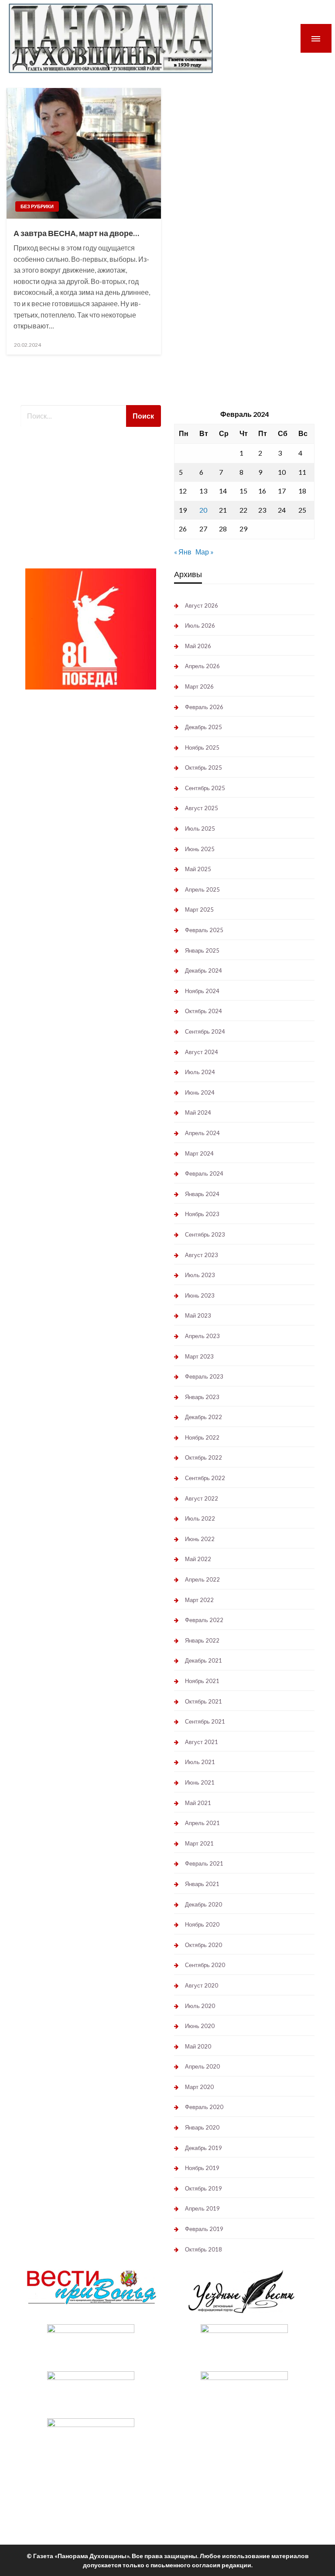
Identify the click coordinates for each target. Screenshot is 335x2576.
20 (203, 510)
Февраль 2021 (204, 1863)
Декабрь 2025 (203, 727)
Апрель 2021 (202, 1823)
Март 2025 (199, 909)
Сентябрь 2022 (205, 1478)
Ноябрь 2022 (202, 1437)
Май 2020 (198, 2046)
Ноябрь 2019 (202, 2168)
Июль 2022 (200, 1518)
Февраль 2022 (204, 1620)
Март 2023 (199, 1356)
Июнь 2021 (200, 1782)
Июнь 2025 (200, 849)
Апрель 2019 (202, 2208)
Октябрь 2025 (203, 767)
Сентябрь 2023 (205, 1234)
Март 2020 (199, 2087)
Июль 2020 (200, 2006)
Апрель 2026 (202, 666)
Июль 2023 (200, 1275)
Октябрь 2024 (203, 1011)
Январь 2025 (202, 950)
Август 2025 (202, 808)
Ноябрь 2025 (202, 747)
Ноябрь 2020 (202, 1924)
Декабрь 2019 (203, 2148)
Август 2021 (202, 1742)
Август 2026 (202, 605)
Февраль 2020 (204, 2107)
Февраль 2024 (204, 1173)
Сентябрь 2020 (205, 1965)
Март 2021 (199, 1843)
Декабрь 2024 (203, 970)
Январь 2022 (202, 1640)
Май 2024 (198, 1112)
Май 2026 (198, 646)
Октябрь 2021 (203, 1701)
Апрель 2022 (202, 1579)
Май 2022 (198, 1559)
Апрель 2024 (202, 1133)
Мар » (205, 552)
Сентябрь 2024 (205, 1031)
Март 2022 (199, 1600)
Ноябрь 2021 (202, 1681)
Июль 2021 (200, 1762)
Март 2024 (199, 1153)
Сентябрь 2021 (205, 1721)
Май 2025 (198, 869)
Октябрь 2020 (203, 1945)
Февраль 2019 (204, 2229)
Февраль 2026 (204, 707)
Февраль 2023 (204, 1376)
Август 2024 (202, 1052)
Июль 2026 (200, 625)
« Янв (183, 552)
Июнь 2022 (200, 1539)
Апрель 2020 (202, 2066)
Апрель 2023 (202, 1336)
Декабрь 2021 (203, 1660)
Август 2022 (202, 1498)
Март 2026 (199, 686)
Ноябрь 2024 (202, 991)
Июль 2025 (200, 828)
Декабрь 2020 (203, 1904)
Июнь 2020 (200, 2026)
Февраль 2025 (204, 930)
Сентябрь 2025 (205, 788)
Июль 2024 (200, 1072)
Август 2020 (202, 1985)
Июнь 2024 (200, 1092)
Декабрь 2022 (203, 1417)
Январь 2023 (202, 1397)
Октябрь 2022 (203, 1457)
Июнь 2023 (200, 1295)
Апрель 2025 (202, 889)
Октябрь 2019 (203, 2188)
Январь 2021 (202, 1884)
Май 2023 (198, 1315)
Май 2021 (198, 1803)
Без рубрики (37, 206)
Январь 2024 (202, 1194)
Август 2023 (202, 1255)
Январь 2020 (202, 2127)
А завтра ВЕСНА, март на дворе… (76, 233)
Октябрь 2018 (203, 2249)
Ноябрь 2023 (202, 1214)
